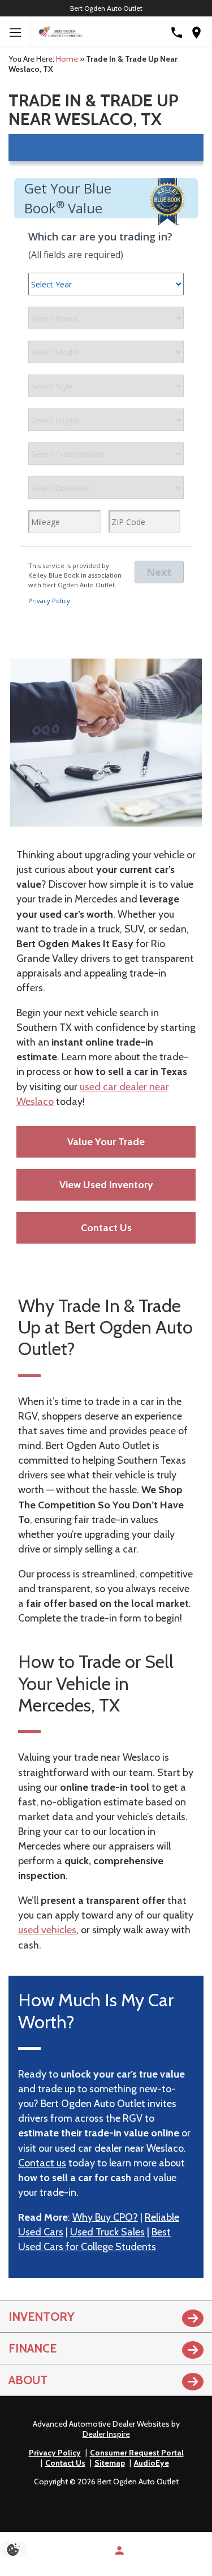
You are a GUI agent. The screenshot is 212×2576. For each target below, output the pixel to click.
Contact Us (65, 2463)
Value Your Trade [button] (106, 1142)
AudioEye (152, 2463)
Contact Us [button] (106, 1228)
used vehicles (47, 1930)
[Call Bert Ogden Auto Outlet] (177, 33)
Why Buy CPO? (105, 2217)
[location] (196, 33)
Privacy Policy (55, 2453)
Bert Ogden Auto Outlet (106, 8)
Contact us (42, 2163)
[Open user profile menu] (119, 2551)
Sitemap (110, 2463)
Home (67, 59)
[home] (60, 32)
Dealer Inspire (106, 2434)
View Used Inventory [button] (106, 1185)
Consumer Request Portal (137, 2453)
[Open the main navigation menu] (16, 33)
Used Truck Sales (107, 2232)
